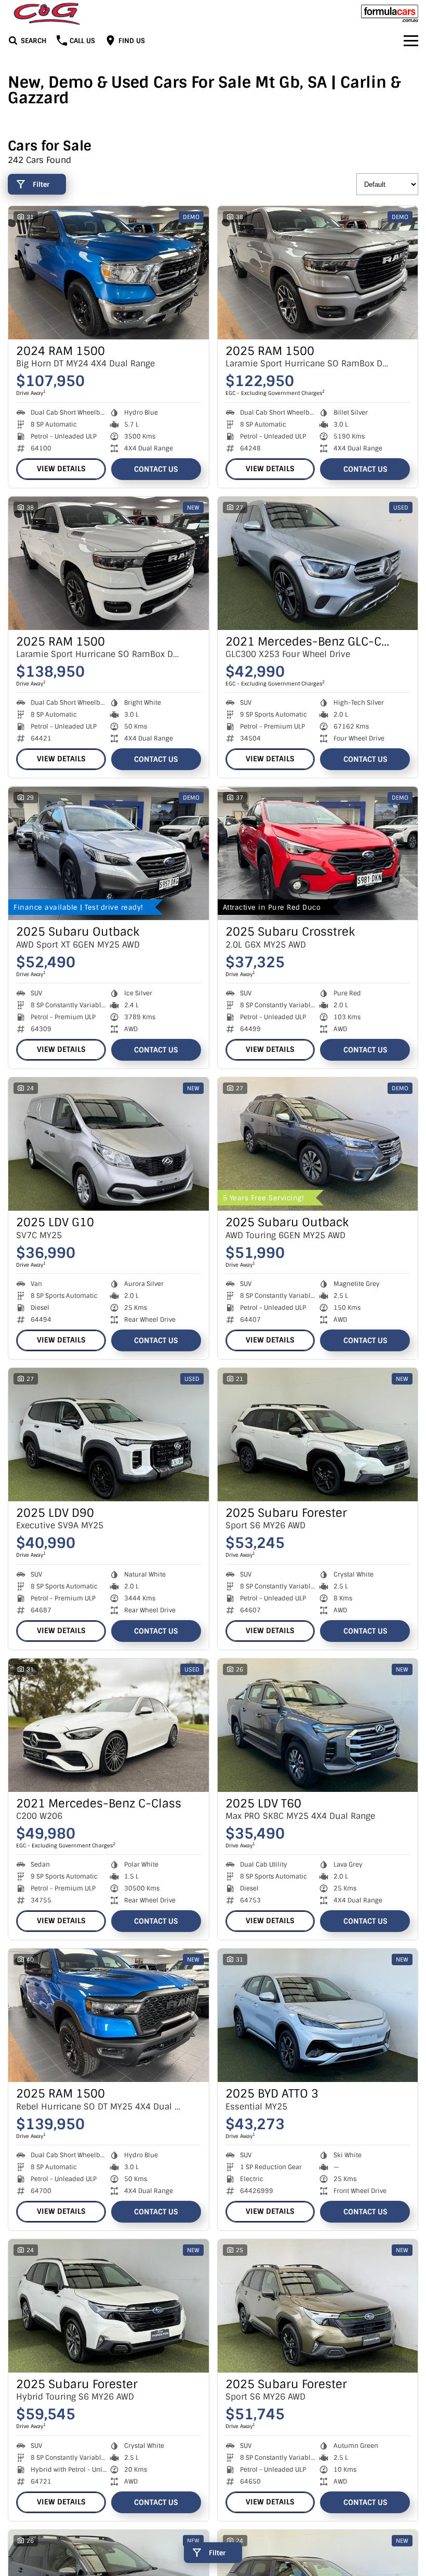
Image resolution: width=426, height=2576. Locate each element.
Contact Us (156, 469)
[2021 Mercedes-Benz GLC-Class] (318, 563)
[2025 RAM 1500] (318, 273)
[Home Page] (47, 14)
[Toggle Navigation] (411, 40)
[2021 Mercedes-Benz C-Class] (109, 1725)
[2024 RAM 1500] (109, 273)
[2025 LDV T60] (318, 1725)
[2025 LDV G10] (109, 1144)
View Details (61, 469)
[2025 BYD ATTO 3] (318, 2015)
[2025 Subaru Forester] (318, 1435)
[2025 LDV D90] (109, 1435)
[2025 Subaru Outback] (109, 853)
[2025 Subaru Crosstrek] (318, 853)
